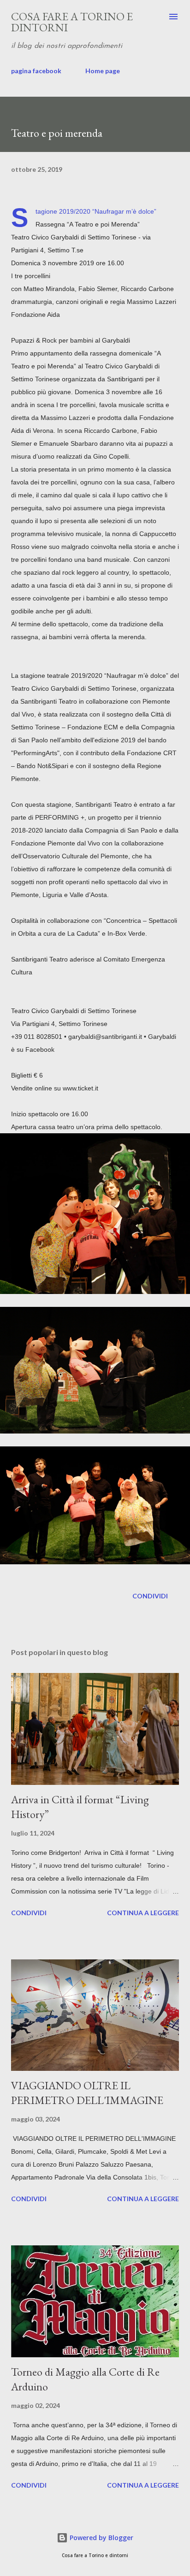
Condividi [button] (150, 1596)
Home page (103, 71)
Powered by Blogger (101, 2538)
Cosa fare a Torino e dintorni (72, 22)
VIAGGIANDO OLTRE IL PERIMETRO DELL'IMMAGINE (87, 2093)
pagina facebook (36, 71)
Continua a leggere (143, 1913)
